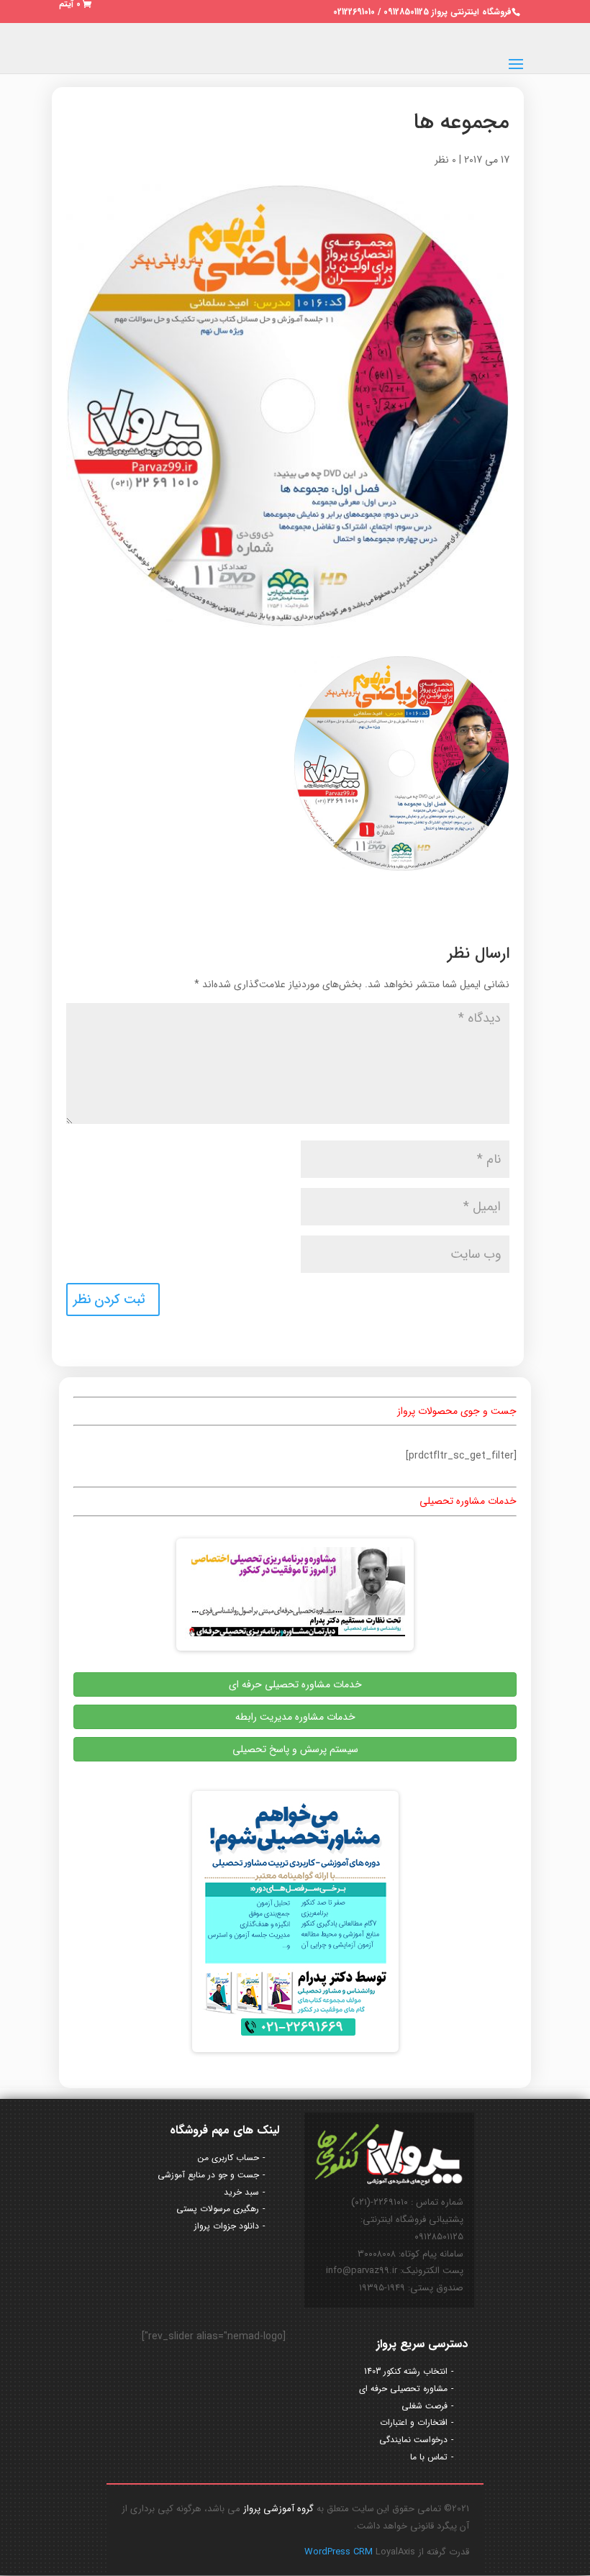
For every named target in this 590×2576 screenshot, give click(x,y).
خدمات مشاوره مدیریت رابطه (295, 1717)
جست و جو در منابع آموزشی (208, 2175)
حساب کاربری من (228, 2158)
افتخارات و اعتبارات (414, 2422)
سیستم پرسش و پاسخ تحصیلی (295, 1749)
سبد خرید (241, 2192)
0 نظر (445, 160)
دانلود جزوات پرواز (227, 2226)
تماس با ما (429, 2457)
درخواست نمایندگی (413, 2440)
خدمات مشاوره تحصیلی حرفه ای (295, 1684)
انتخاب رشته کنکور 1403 (406, 2371)
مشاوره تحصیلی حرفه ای (403, 2389)
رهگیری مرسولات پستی (218, 2209)
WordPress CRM (340, 2552)
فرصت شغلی (425, 2406)
